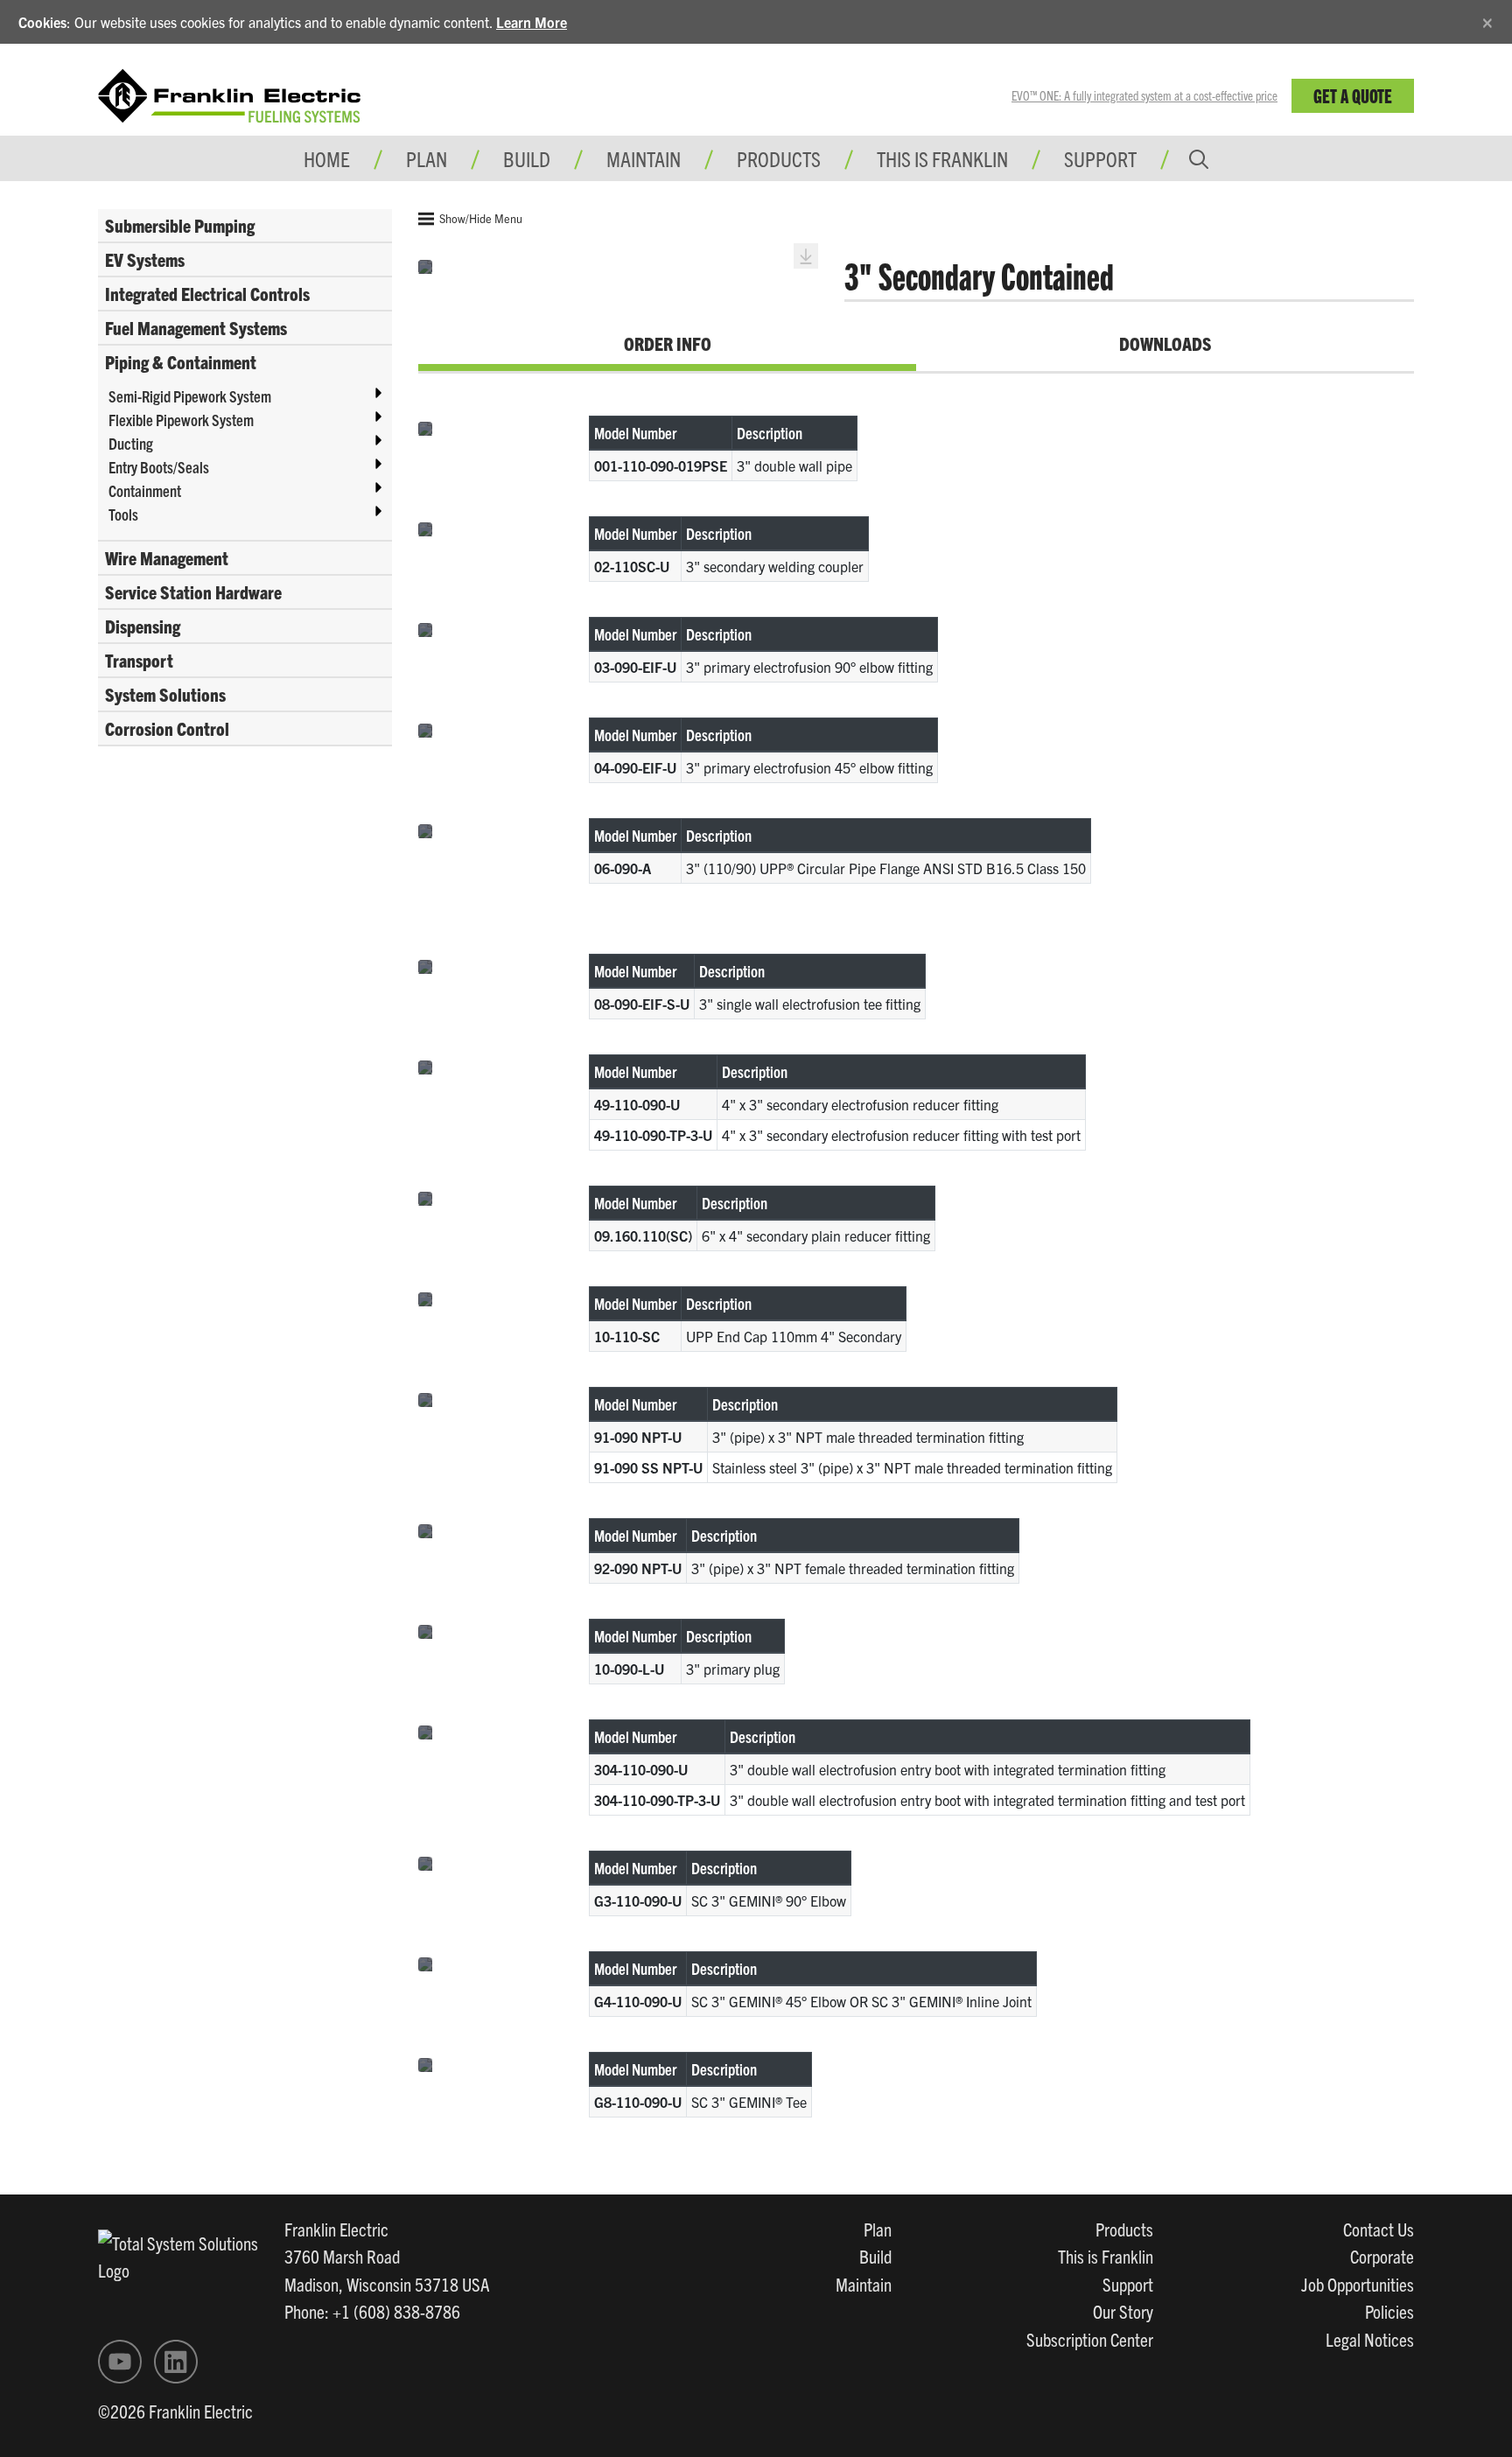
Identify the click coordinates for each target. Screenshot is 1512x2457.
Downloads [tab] (1165, 343)
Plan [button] (427, 158)
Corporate (1382, 2256)
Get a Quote (1353, 95)
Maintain (864, 2284)
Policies (1389, 2311)
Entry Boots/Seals (159, 467)
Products (1124, 2229)
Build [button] (527, 158)
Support (1100, 158)
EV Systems (145, 259)
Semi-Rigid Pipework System (190, 396)
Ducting (131, 443)
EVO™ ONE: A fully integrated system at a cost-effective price (1144, 95)
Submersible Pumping (180, 225)
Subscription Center (1090, 2339)
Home (327, 158)
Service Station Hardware (193, 591)
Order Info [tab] (668, 343)
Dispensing (143, 626)
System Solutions (165, 694)
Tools (123, 514)
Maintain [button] (644, 158)
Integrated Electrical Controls (207, 293)
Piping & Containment (181, 361)
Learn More (532, 22)
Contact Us (1379, 2229)
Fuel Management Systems (196, 327)
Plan (878, 2229)
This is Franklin (942, 158)
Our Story (1123, 2311)
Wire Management (167, 557)
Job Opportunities (1358, 2284)
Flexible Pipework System (181, 420)
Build (875, 2256)
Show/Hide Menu (479, 218)
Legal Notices (1370, 2339)
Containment (145, 490)
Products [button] (779, 158)
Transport (139, 660)
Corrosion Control (167, 728)
